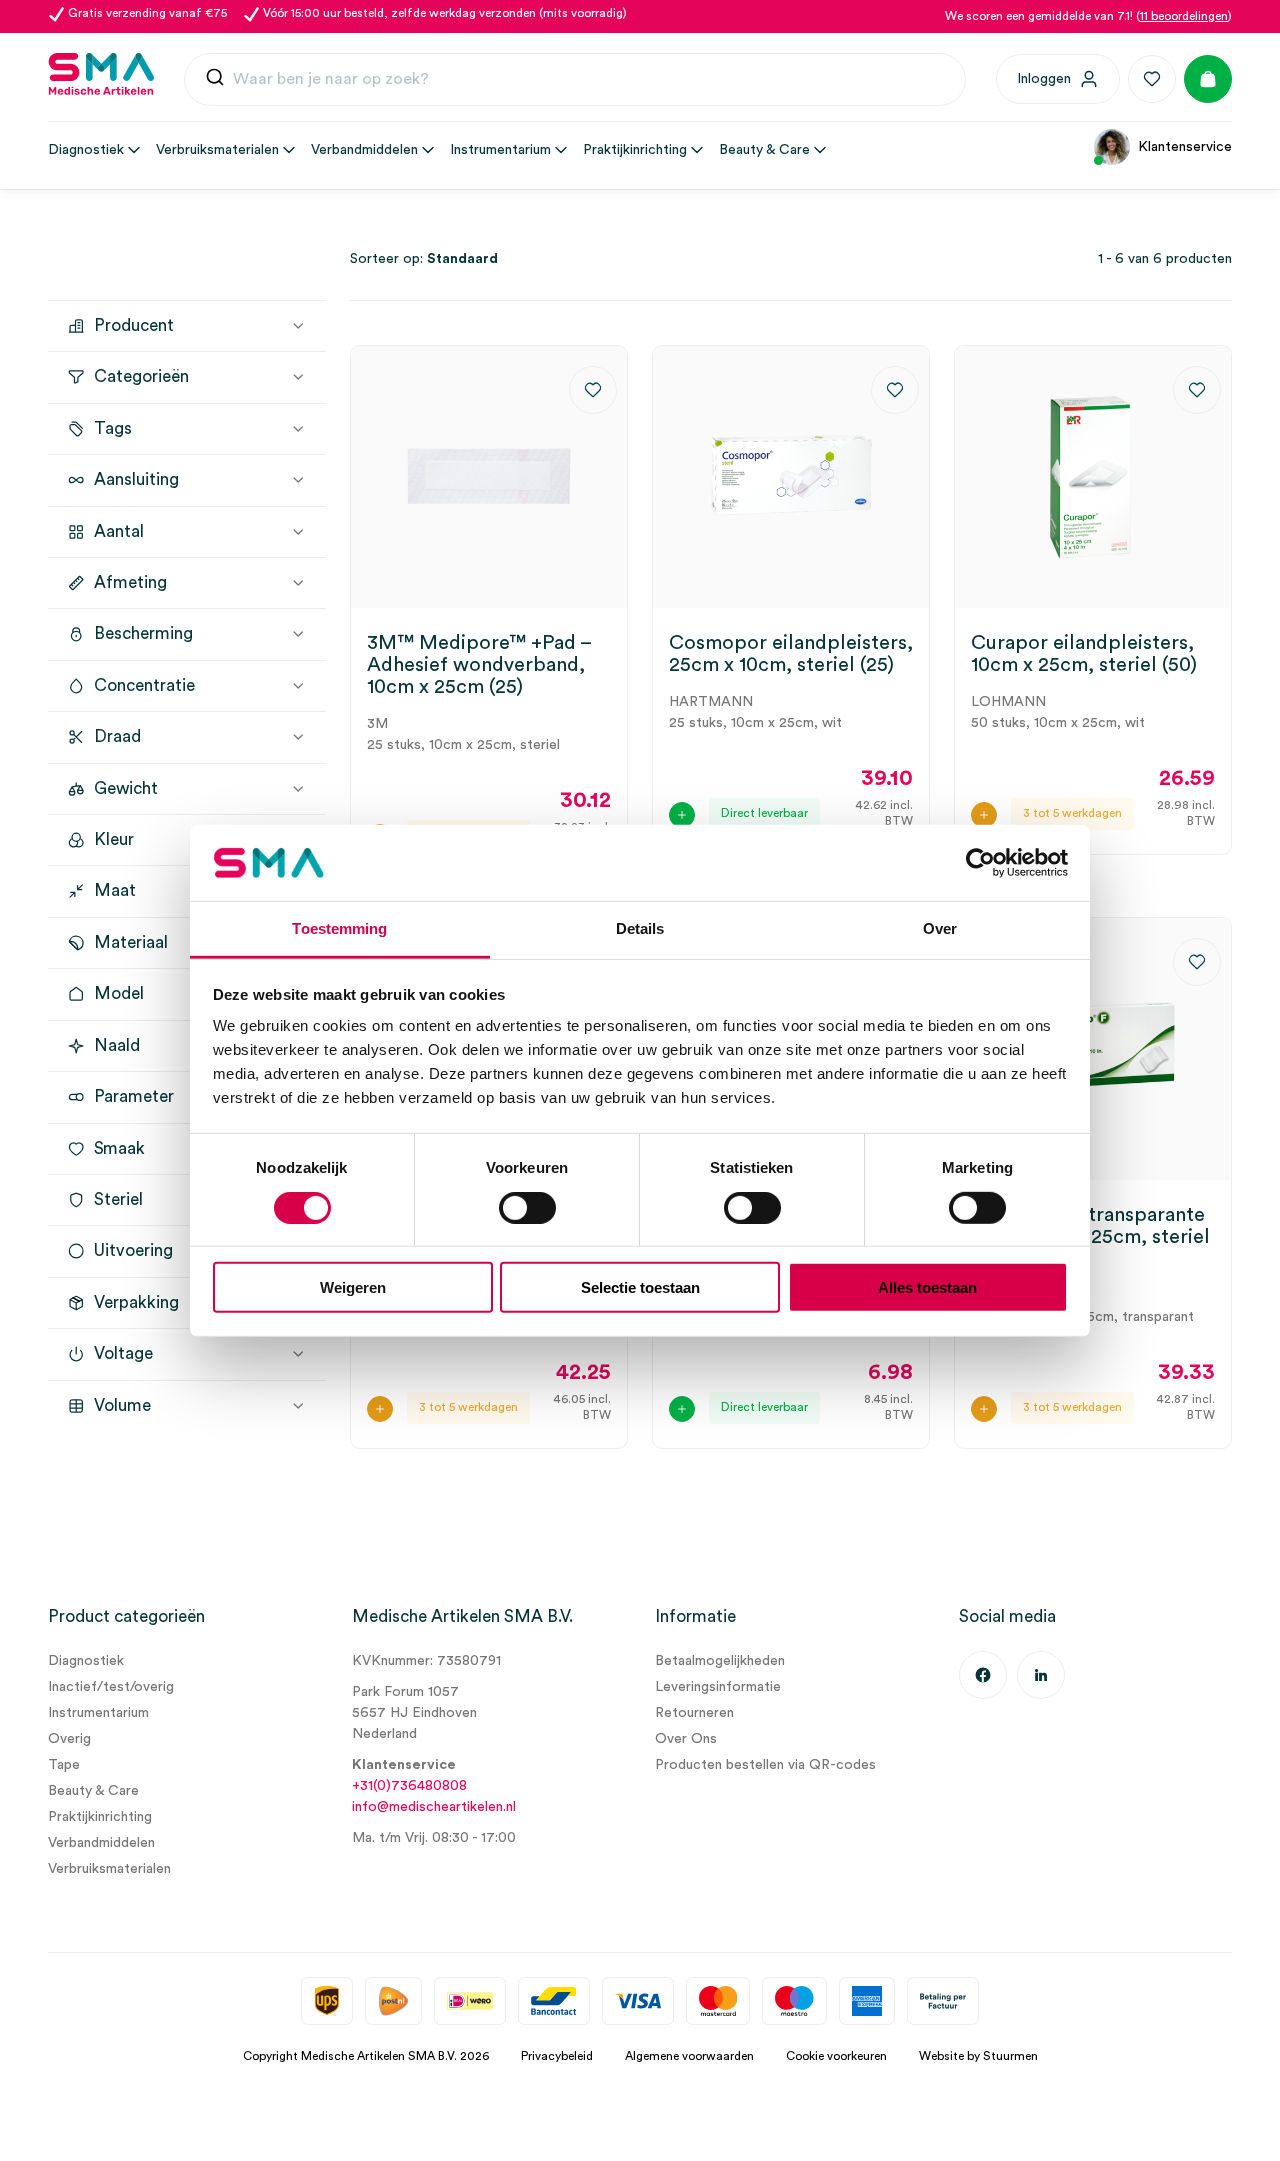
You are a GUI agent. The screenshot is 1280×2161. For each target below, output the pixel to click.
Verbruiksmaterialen (109, 1869)
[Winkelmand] (1208, 79)
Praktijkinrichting (100, 1817)
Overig (69, 1739)
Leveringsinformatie (718, 1687)
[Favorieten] (1152, 79)
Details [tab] (640, 928)
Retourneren (694, 1713)
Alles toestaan (927, 1287)
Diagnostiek (86, 1661)
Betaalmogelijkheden (720, 1661)
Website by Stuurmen (978, 2056)
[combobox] (575, 80)
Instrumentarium (98, 1713)
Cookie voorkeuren (836, 2056)
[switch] (527, 1207)
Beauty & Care (93, 1791)
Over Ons (686, 1739)
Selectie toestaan (640, 1287)
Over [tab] (940, 928)
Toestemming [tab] (339, 928)
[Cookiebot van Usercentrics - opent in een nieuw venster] (980, 863)
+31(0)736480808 (409, 1786)
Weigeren (353, 1287)
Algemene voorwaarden (689, 2056)
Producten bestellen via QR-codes (765, 1765)
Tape (64, 1765)
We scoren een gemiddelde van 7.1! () (1088, 16)
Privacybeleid (557, 2056)
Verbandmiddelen (101, 1843)
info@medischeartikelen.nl (434, 1807)
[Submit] (215, 79)
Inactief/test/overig (111, 1687)
